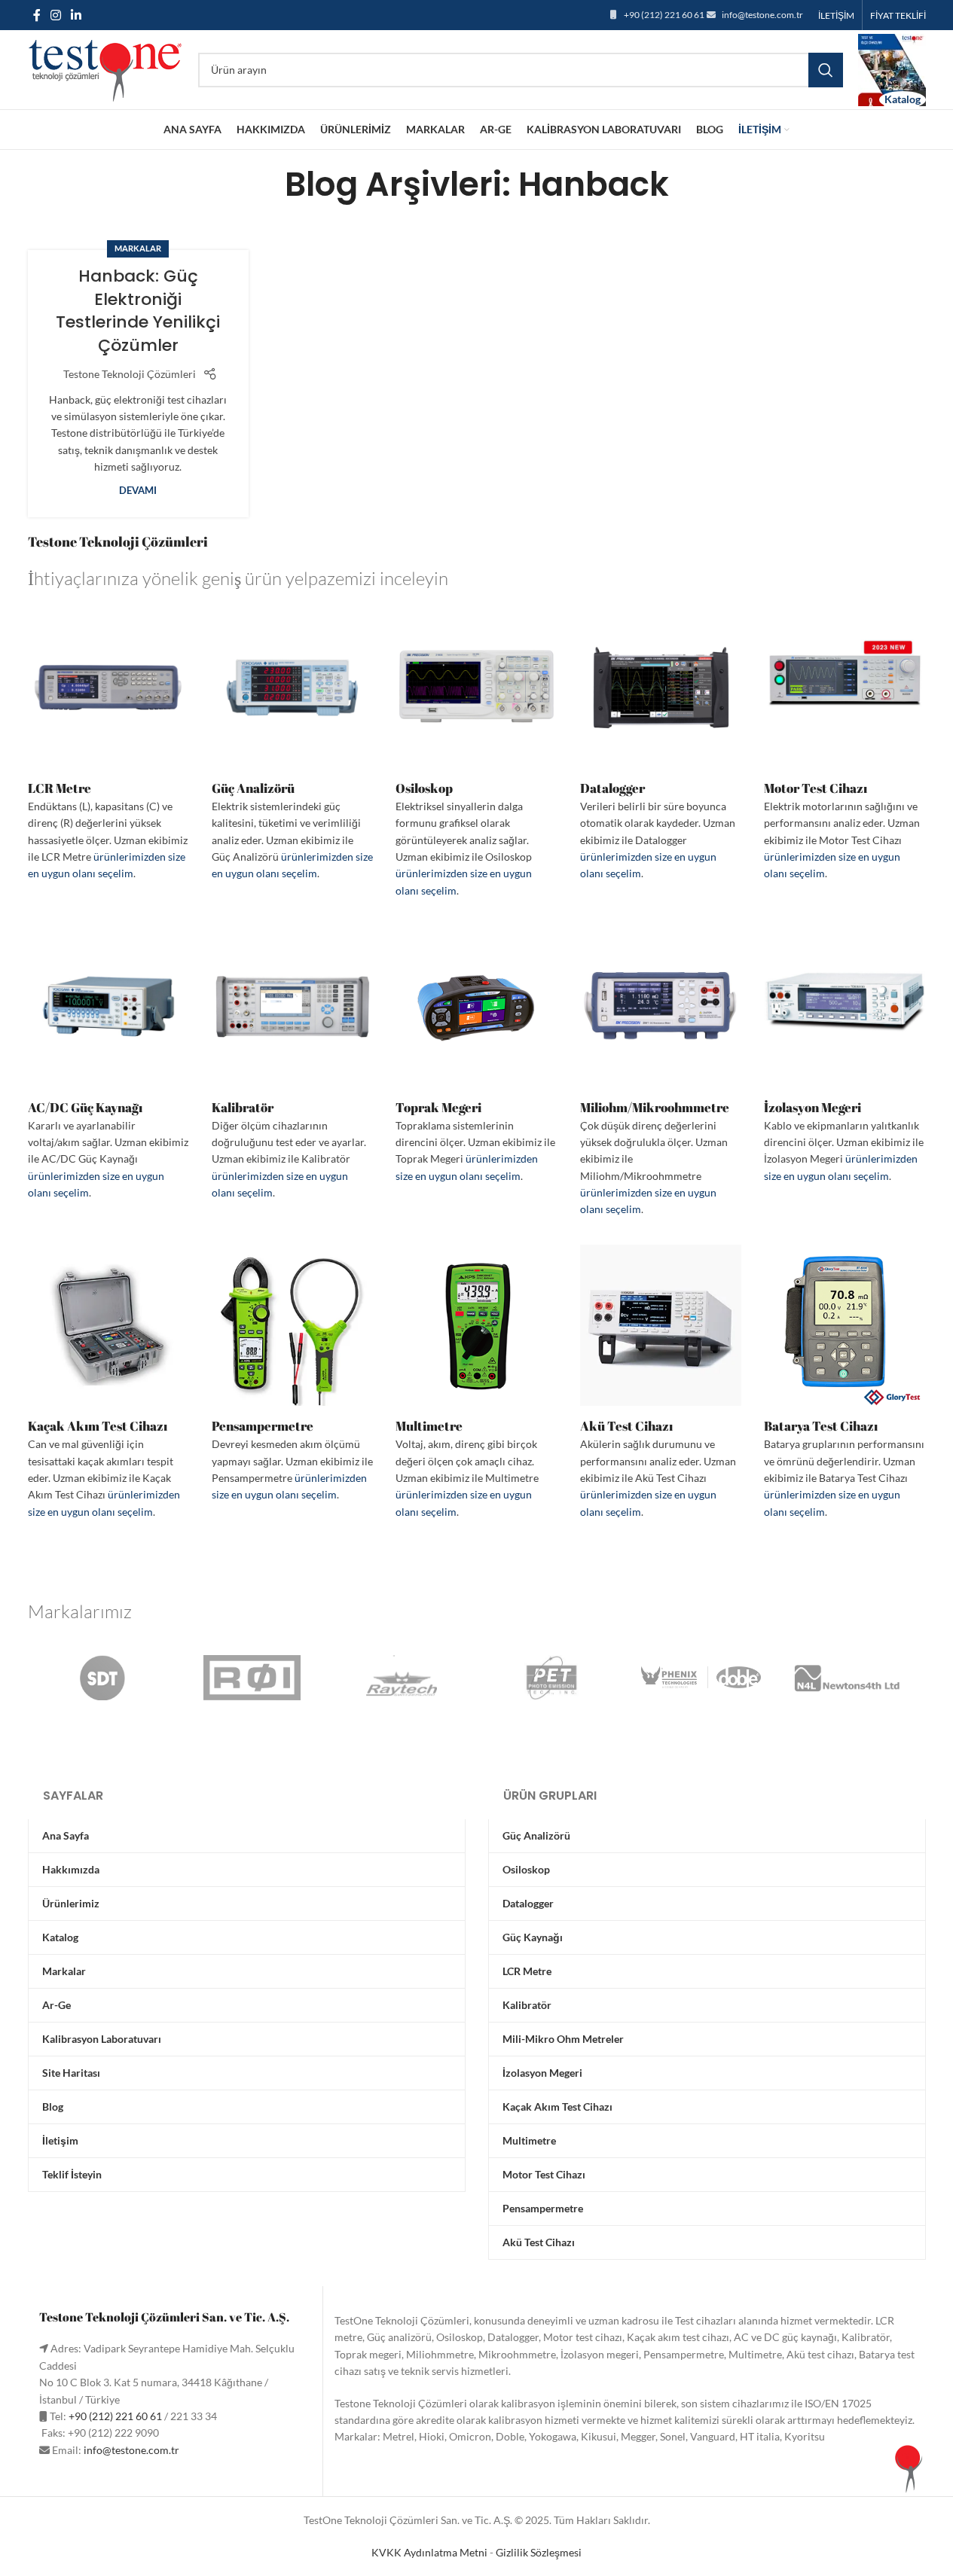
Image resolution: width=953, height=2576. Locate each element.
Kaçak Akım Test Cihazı (98, 1426)
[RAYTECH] (402, 1678)
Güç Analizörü (253, 788)
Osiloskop (424, 788)
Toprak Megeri (438, 1107)
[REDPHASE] (252, 1678)
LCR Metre (60, 788)
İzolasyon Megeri (812, 1107)
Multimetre (429, 1426)
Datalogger (612, 788)
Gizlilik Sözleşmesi (539, 2552)
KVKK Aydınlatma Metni (429, 2552)
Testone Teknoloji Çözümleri (130, 374)
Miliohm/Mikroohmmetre (655, 1107)
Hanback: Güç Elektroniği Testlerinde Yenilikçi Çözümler (138, 311)
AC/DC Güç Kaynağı (85, 1107)
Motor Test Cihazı (816, 788)
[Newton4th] (851, 1678)
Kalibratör (243, 1107)
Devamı (138, 491)
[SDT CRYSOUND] (102, 1678)
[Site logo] (105, 68)
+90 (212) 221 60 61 (664, 15)
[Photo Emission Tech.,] (551, 1678)
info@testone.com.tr (762, 15)
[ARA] (826, 70)
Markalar (138, 248)
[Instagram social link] (56, 15)
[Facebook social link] (37, 15)
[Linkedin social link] (76, 15)
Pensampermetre (263, 1426)
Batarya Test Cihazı (821, 1426)
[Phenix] (701, 1678)
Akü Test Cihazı (626, 1426)
